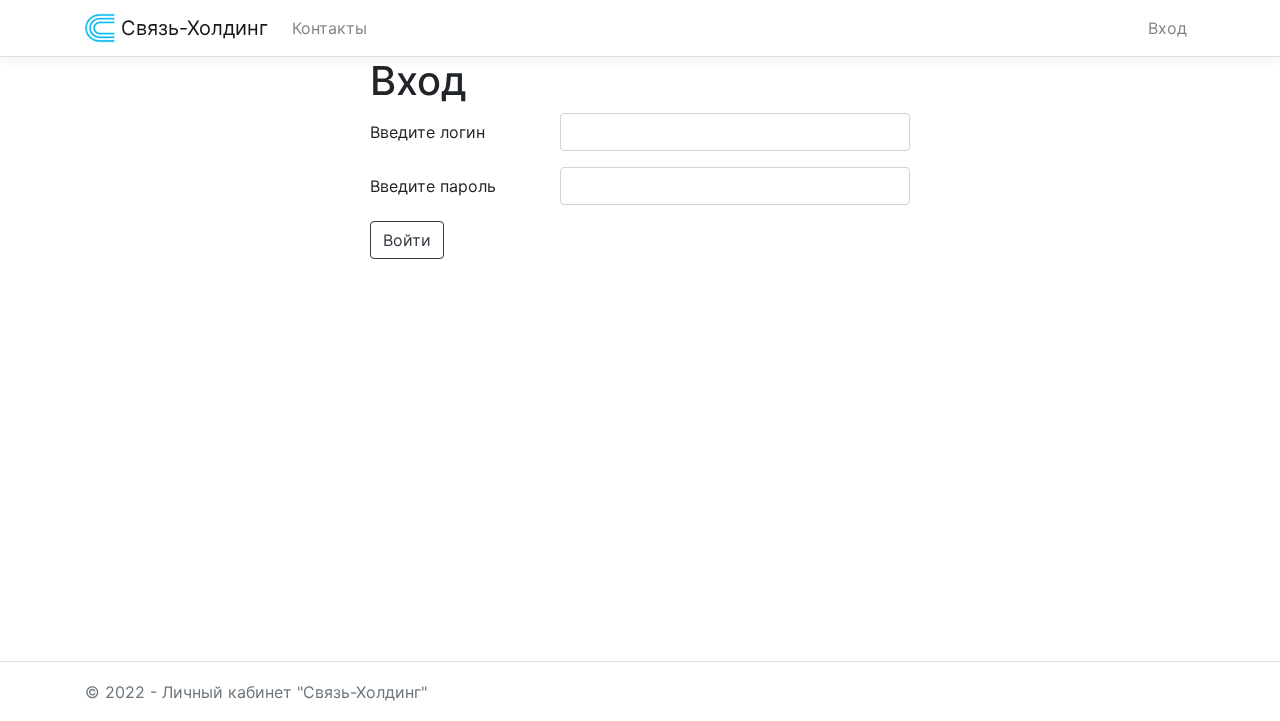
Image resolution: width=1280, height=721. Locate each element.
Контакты (329, 28)
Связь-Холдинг (191, 28)
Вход (1167, 28)
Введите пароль (433, 186)
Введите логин (427, 132)
